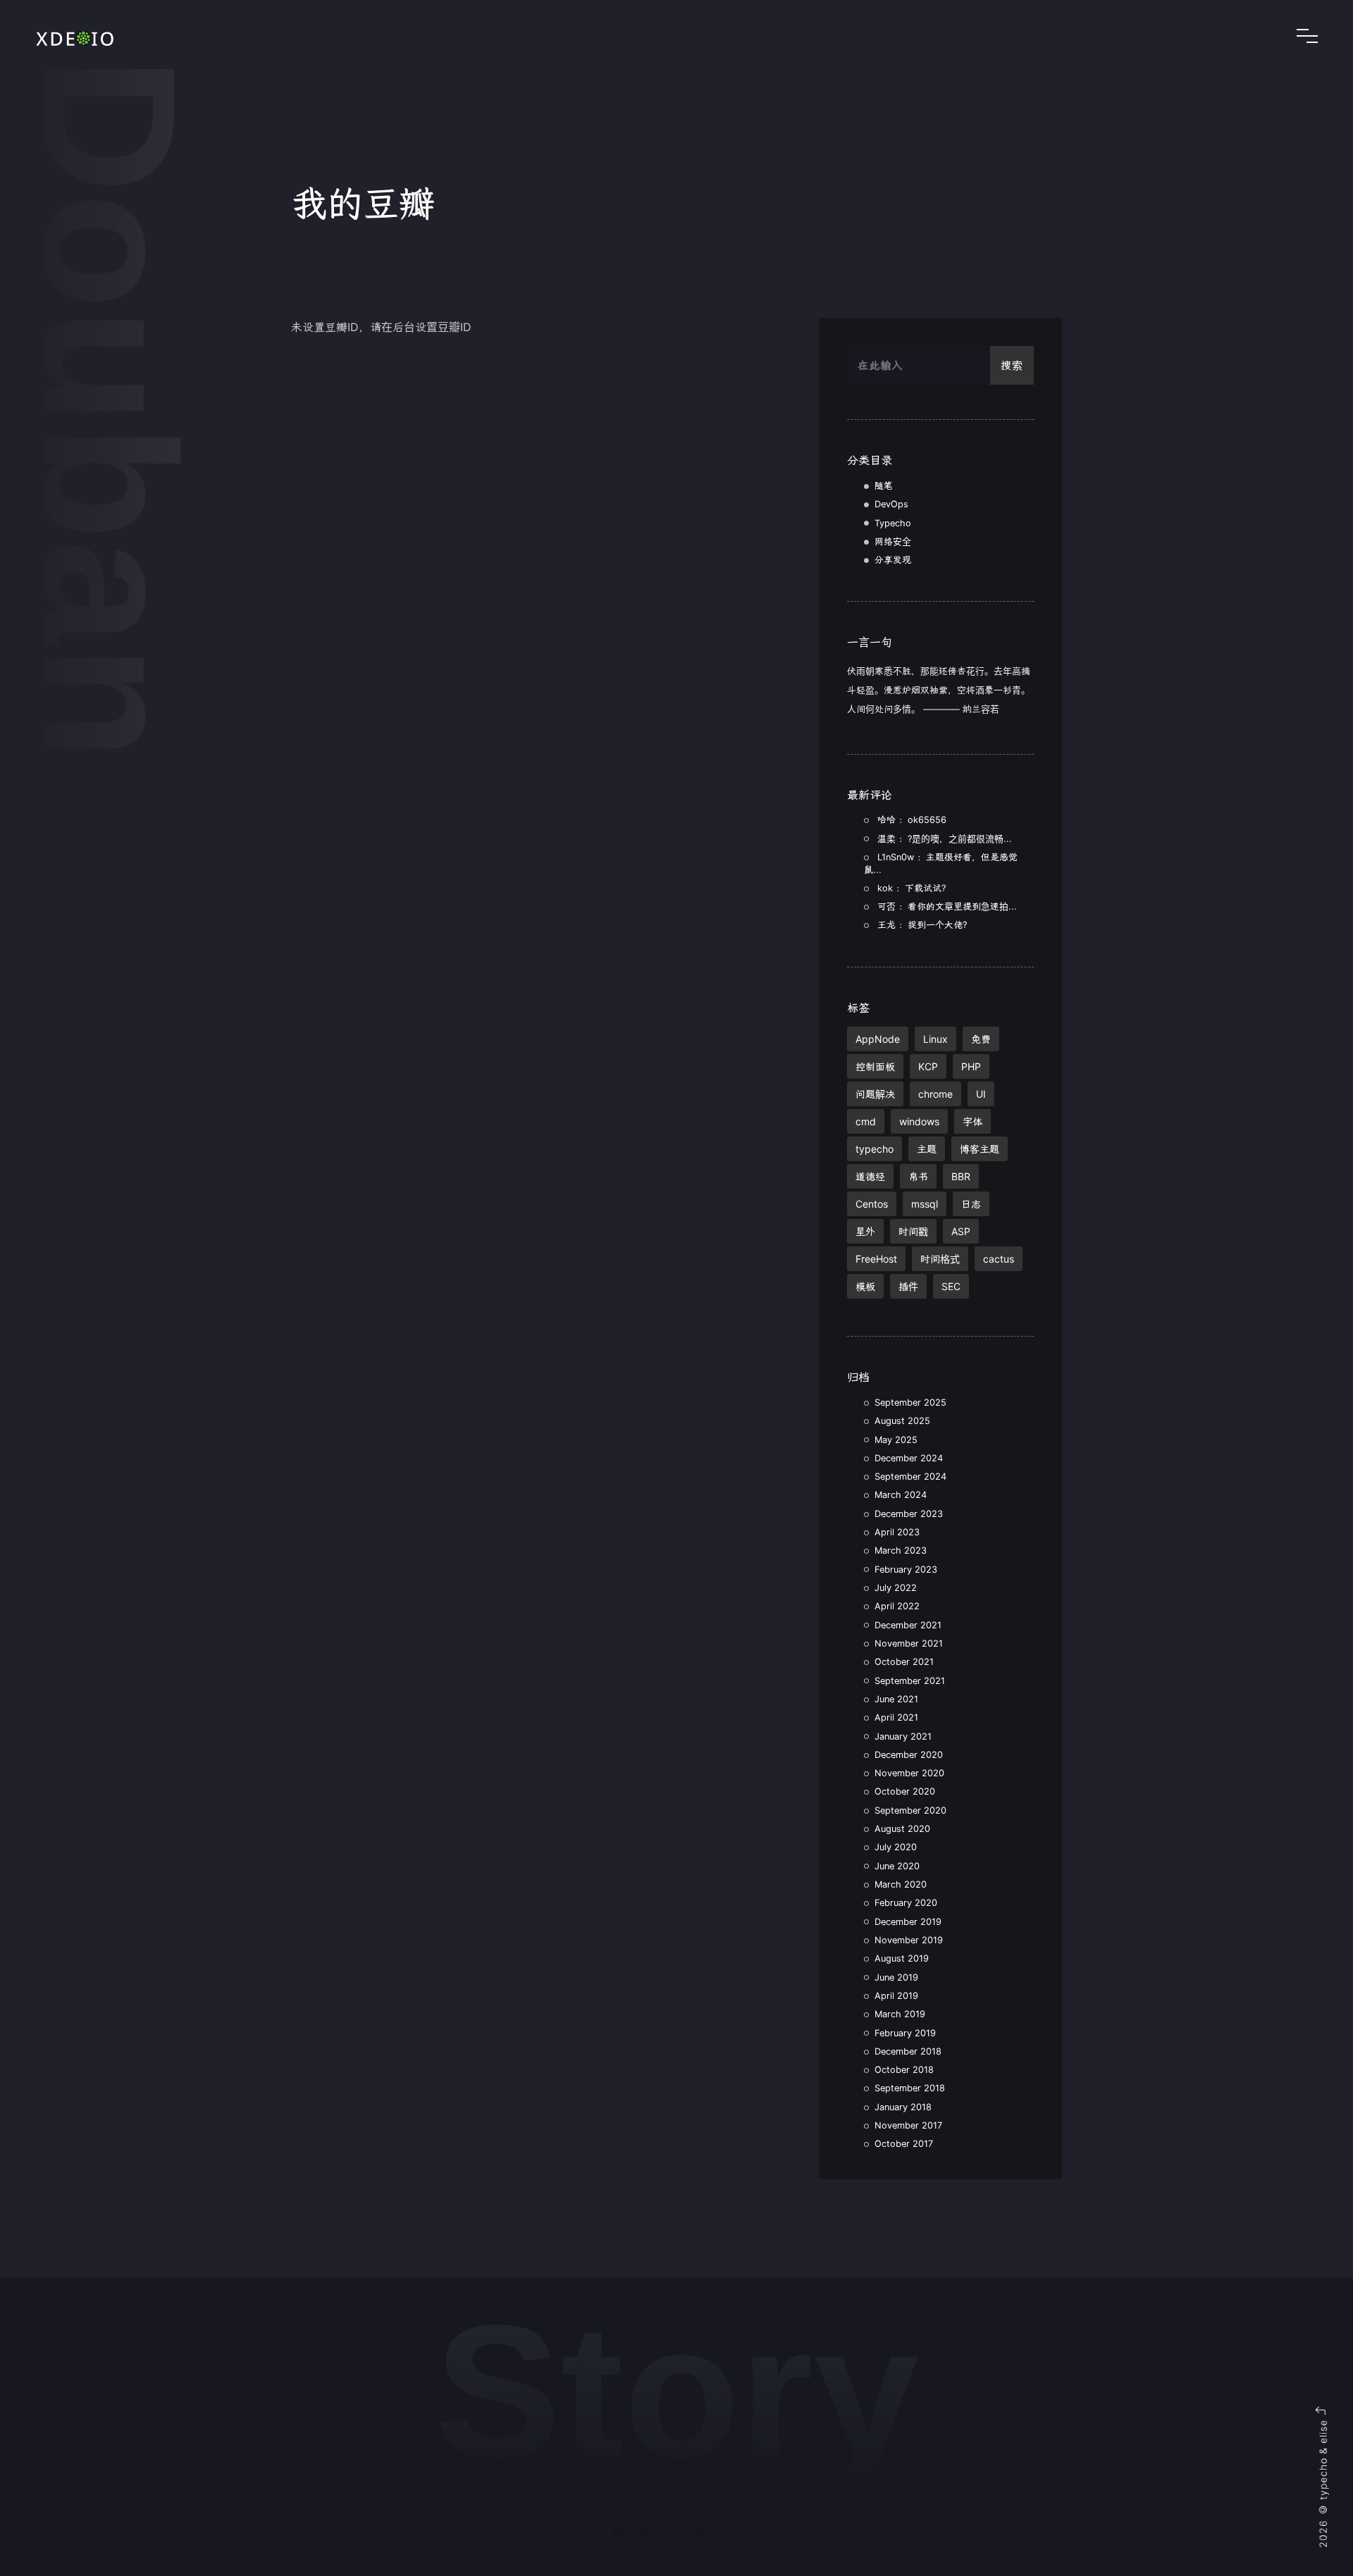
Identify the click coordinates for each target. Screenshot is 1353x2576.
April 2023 (897, 1532)
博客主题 (980, 1149)
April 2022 (897, 1606)
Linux (935, 1039)
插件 (908, 1286)
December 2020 (909, 1755)
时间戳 (913, 1231)
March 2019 (900, 2014)
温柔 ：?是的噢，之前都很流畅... (945, 839)
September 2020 (910, 1810)
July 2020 (896, 1847)
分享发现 (893, 560)
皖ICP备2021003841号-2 (676, 2531)
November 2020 (909, 1773)
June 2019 (896, 1977)
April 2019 (896, 1996)
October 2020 (905, 1791)
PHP (971, 1066)
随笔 (884, 486)
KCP (928, 1066)
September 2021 (910, 1681)
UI (981, 1094)
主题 (927, 1149)
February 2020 (906, 1903)
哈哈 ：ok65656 (912, 820)
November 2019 (909, 1940)
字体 (972, 1121)
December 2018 (908, 2051)
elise (1323, 2432)
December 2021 (908, 1625)
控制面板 (875, 1066)
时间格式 (940, 1259)
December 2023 (909, 1514)
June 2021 (896, 1699)
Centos (872, 1204)
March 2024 (901, 1495)
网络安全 (893, 541)
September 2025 (910, 1402)
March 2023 (901, 1550)
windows (919, 1121)
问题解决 (875, 1094)
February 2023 (906, 1569)
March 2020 (901, 1884)
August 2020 (902, 1829)
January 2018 (903, 2107)
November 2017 (908, 2125)
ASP (961, 1231)
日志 (971, 1204)
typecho (875, 1149)
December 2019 (908, 1922)
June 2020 (897, 1866)
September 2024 (910, 1476)
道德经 (870, 1176)
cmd (866, 1121)
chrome (935, 1094)
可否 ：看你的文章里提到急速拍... (947, 906)
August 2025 (902, 1421)
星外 (865, 1231)
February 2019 (905, 2033)
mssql (925, 1204)
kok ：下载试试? (912, 888)
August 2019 (902, 1958)
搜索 (1012, 365)
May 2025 (896, 1440)
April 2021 (896, 1717)
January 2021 (903, 1736)
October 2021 (904, 1662)
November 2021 (909, 1643)
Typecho (893, 523)
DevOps (891, 504)
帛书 (918, 1176)
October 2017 (904, 2144)
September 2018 (910, 2088)
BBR (961, 1176)
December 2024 (909, 1458)
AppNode (878, 1039)
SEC (951, 1286)
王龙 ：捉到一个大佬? (922, 925)
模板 (865, 1286)
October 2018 (904, 2070)
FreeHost (876, 1259)
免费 (981, 1039)
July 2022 (896, 1588)
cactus (999, 1259)
